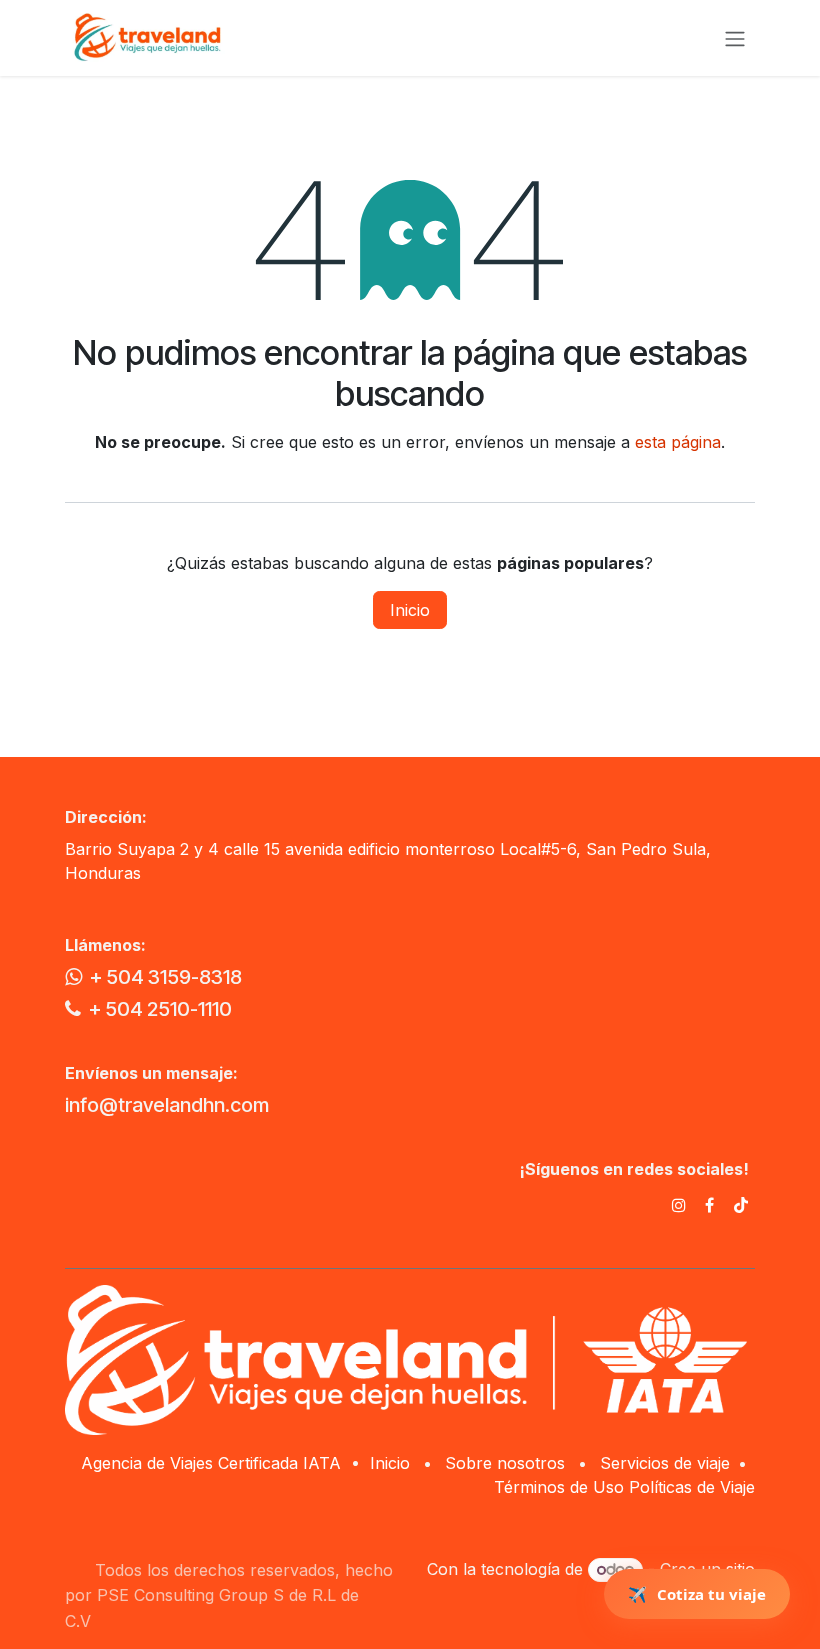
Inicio (410, 610)
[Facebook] (709, 1205)
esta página (678, 442)
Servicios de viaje (665, 1463)
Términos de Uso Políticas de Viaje (624, 1487)
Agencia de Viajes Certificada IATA (213, 1463)
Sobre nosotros (505, 1463)
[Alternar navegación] (735, 38)
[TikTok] (741, 1205)
